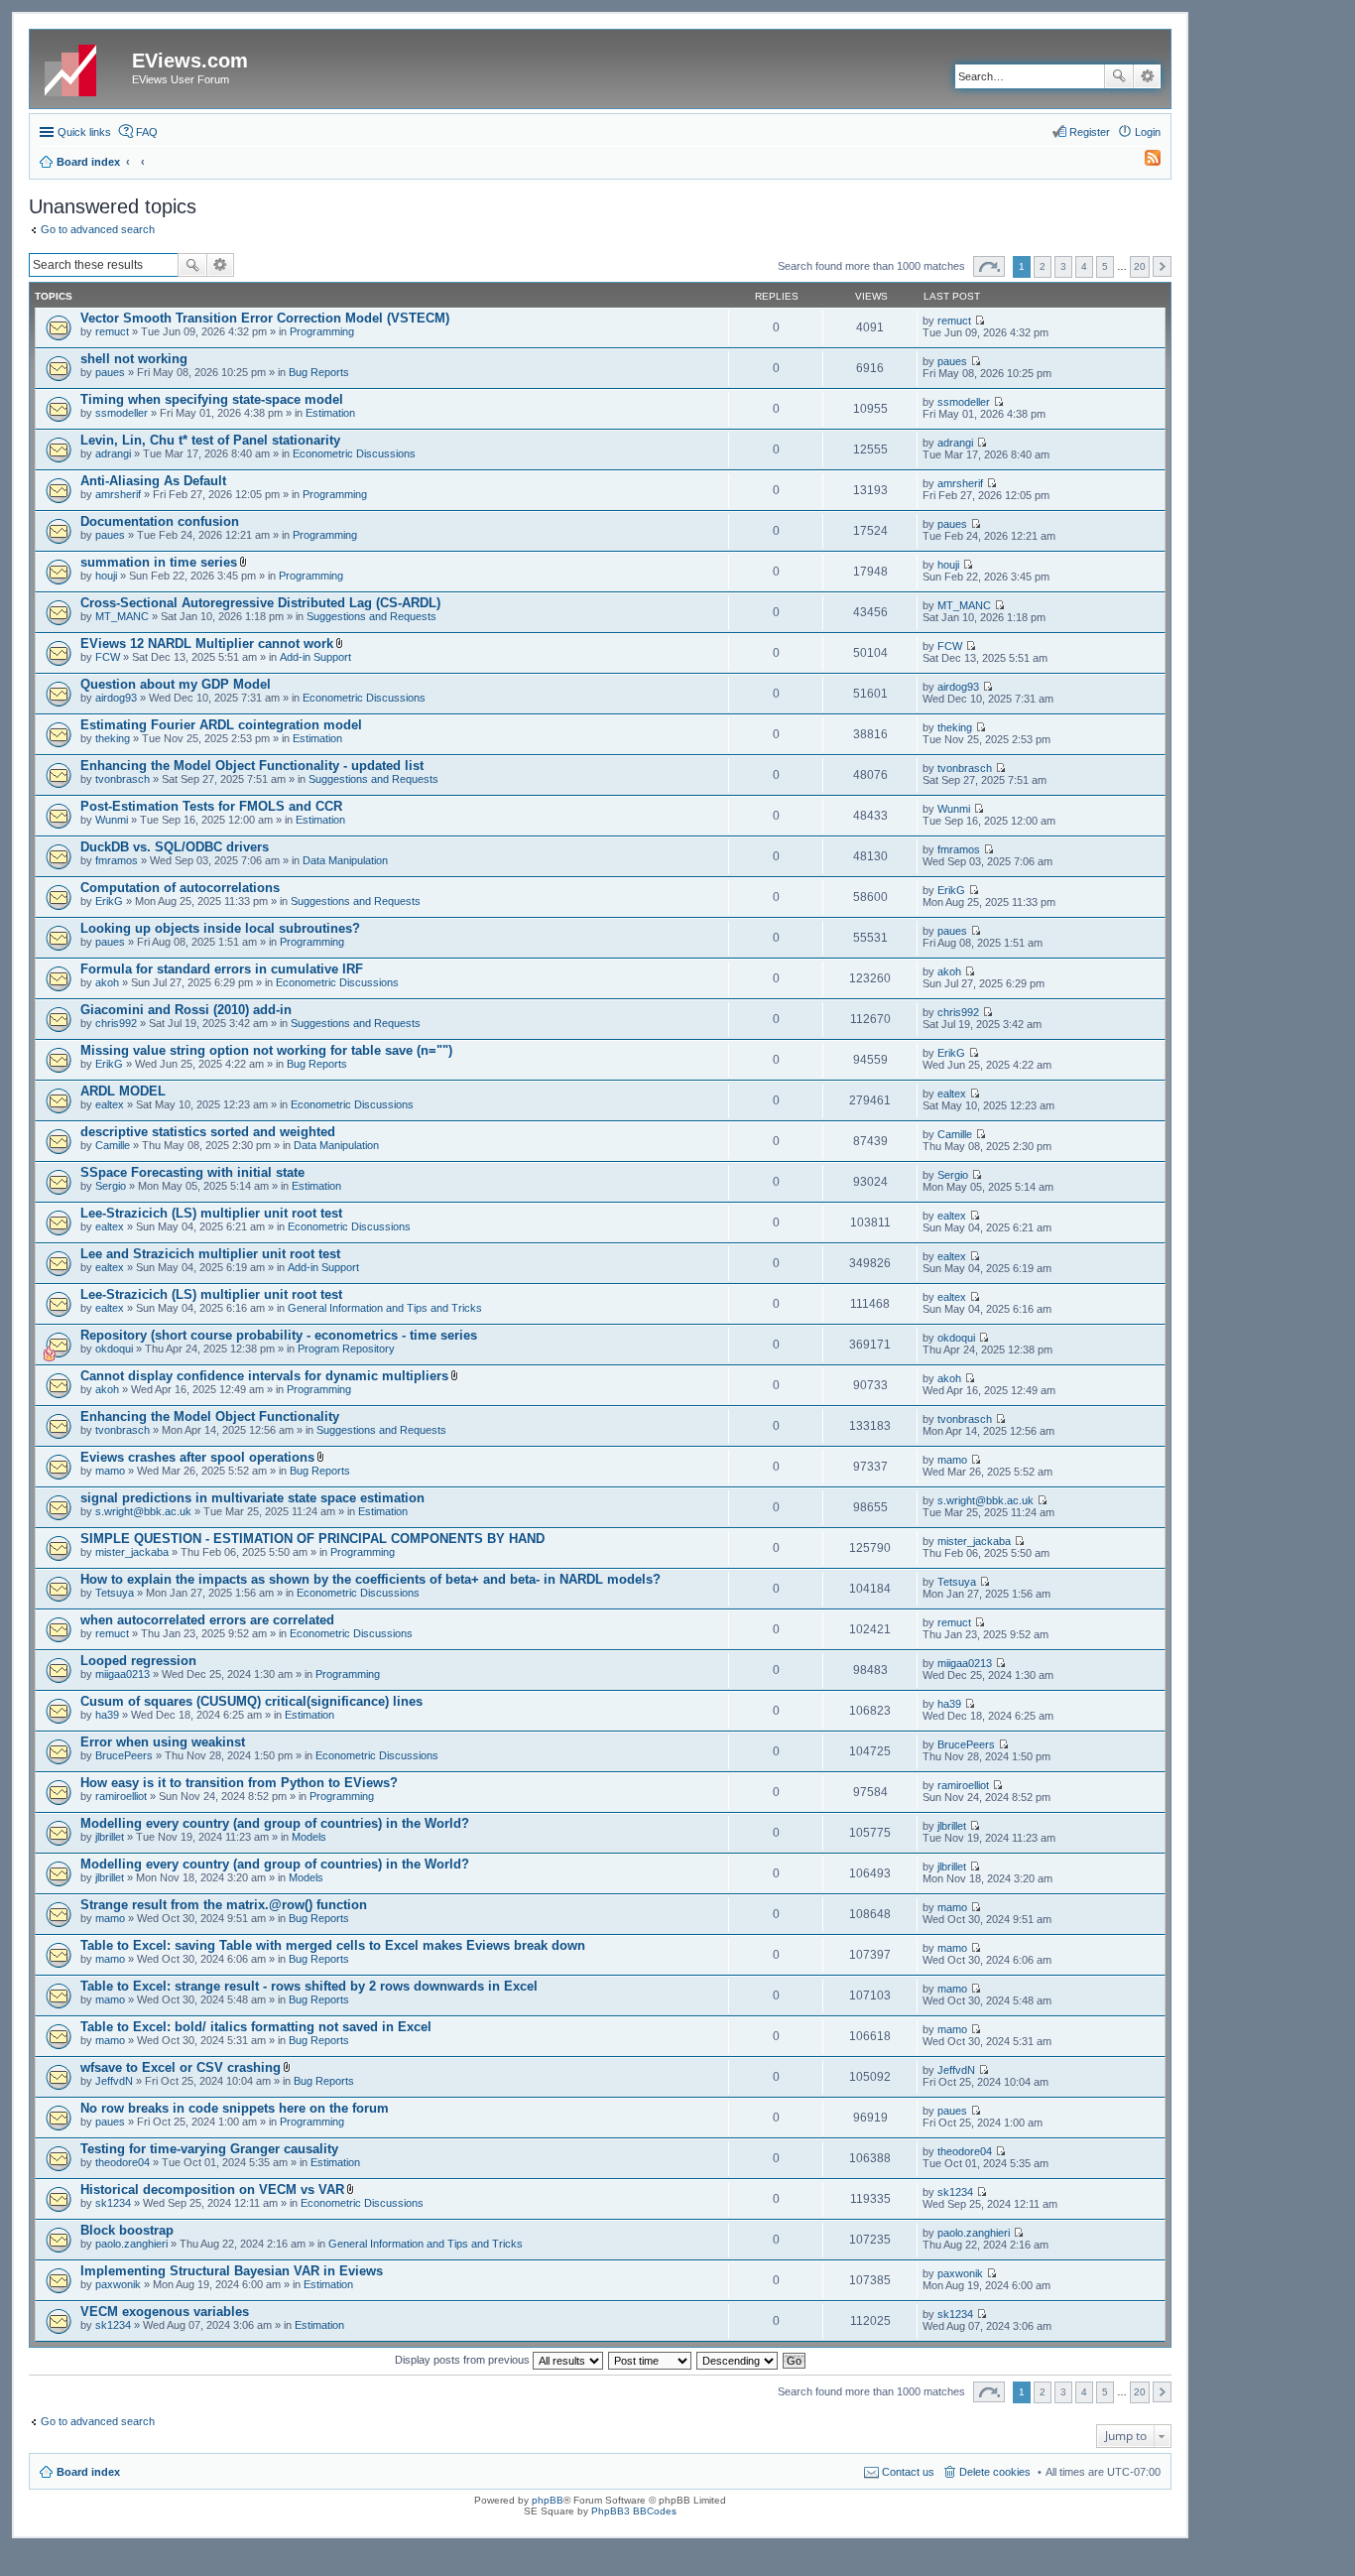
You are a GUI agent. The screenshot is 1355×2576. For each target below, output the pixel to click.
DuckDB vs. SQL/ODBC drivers (175, 847)
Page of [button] (989, 266)
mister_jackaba (132, 1552)
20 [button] (1140, 266)
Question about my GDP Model (176, 684)
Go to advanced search (98, 229)
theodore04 (123, 2162)
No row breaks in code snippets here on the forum (235, 2108)
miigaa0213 (123, 1674)
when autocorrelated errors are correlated (207, 1620)
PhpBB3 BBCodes (634, 2511)
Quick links (84, 132)
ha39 (107, 1715)
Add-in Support (315, 657)
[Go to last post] (980, 321)
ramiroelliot (121, 1796)
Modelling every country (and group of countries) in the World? (275, 1823)
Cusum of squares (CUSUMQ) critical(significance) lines (251, 1701)
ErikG (109, 901)
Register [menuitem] (1090, 132)
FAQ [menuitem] (147, 132)
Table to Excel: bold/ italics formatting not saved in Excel (256, 2027)
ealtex (110, 1104)
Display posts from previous (464, 2360)
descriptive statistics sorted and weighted (208, 1132)
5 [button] (1105, 266)
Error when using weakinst (163, 1742)
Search (1119, 76)
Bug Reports (319, 372)
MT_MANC (122, 616)
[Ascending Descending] (738, 2360)
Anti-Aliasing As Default (153, 481)
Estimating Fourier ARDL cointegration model (221, 725)
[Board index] (83, 66)
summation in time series (159, 562)
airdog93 (116, 698)
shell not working (134, 359)
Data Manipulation (345, 860)
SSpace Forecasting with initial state (192, 1172)
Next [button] (1162, 266)
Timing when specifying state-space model (212, 399)
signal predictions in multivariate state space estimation (252, 1498)
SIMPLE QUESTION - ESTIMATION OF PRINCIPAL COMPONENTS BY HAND (312, 1539)
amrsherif (118, 494)
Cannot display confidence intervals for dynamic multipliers (264, 1376)
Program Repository (346, 1349)
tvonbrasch (123, 779)
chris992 (116, 1023)
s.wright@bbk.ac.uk (143, 1511)
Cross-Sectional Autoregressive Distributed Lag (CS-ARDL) (260, 603)
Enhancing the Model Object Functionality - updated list (252, 766)
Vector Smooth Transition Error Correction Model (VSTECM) (265, 318)
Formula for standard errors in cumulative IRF (222, 969)
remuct (112, 331)
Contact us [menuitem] (908, 2472)
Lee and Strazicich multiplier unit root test (210, 1254)
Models (309, 1837)
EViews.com (190, 61)
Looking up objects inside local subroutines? (220, 928)
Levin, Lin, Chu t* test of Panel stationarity (210, 440)
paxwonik (118, 2284)
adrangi (113, 453)
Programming (322, 331)
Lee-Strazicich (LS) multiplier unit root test (211, 1213)
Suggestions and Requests (371, 616)
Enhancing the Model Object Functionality (210, 1417)
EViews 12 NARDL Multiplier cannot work (207, 644)
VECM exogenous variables (165, 2312)
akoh (107, 982)
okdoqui (114, 1349)
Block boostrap (127, 2230)
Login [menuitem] (1148, 132)
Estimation (330, 413)
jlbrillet (110, 1837)
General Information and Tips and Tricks (385, 1308)
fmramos (117, 860)
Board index (88, 2472)
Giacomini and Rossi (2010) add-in (186, 1010)
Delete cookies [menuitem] (995, 2472)
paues (110, 372)
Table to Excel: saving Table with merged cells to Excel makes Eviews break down (333, 1945)
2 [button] (1043, 266)
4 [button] (1084, 266)
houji (106, 576)
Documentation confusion (160, 521)
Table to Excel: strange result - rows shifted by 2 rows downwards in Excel (309, 1986)
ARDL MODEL (123, 1091)
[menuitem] (1144, 162)
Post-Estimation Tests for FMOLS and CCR (211, 806)
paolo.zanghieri (131, 2244)
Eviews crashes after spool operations (197, 1457)
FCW (108, 657)
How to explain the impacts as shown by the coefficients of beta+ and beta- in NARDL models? (370, 1579)
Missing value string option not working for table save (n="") (266, 1050)
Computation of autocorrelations (180, 888)
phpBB (548, 2500)
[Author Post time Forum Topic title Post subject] (651, 2360)
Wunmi (112, 820)
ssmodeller (122, 413)
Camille (113, 1145)
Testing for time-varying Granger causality (209, 2149)
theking (113, 738)
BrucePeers (124, 1755)
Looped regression (138, 1661)
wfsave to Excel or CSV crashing (181, 2067)
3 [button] (1063, 266)
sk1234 (113, 2203)
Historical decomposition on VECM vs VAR (212, 2190)
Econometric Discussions (354, 453)
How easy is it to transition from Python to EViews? (239, 1783)
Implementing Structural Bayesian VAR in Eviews (232, 2271)
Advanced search (1147, 76)
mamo (110, 1471)
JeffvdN (114, 2081)
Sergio (111, 1186)
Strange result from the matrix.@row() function (224, 1905)
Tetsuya (115, 1593)
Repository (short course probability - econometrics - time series (279, 1335)
